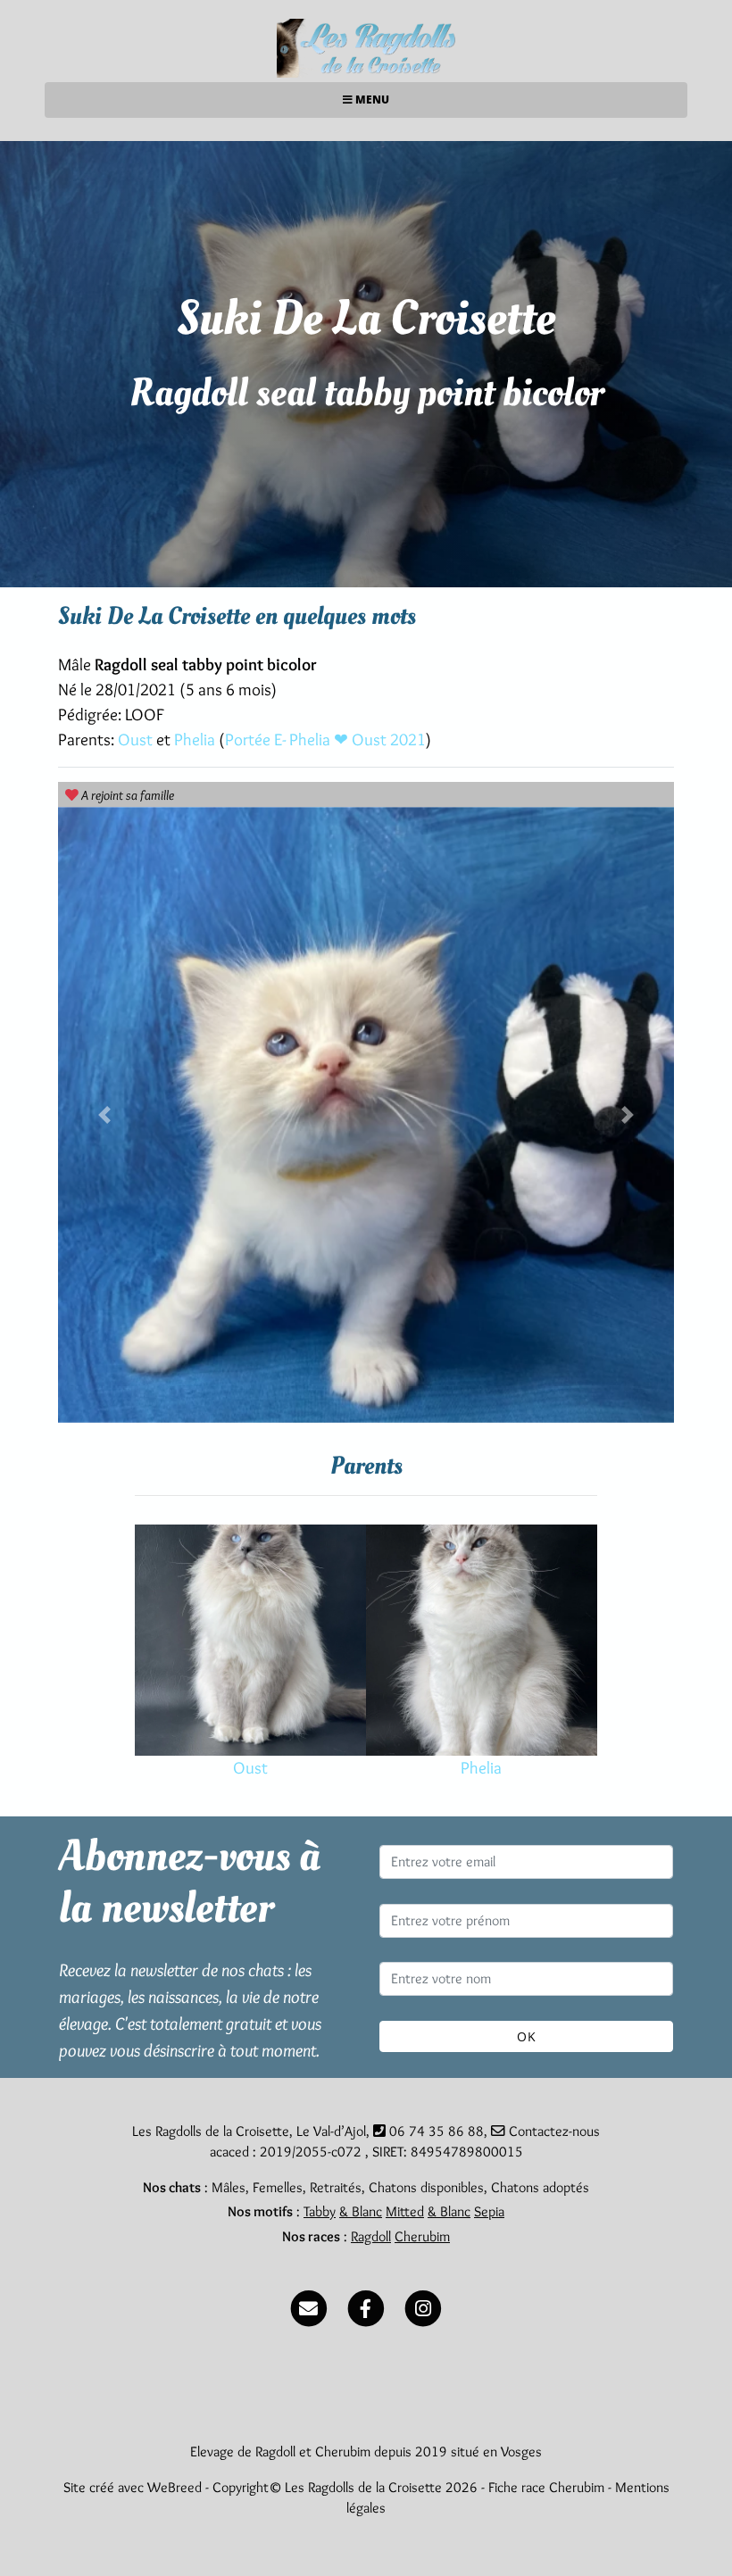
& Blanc (361, 2211)
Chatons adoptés (540, 2187)
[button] (104, 1115)
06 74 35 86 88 (437, 2131)
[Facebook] (366, 2304)
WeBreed (175, 2487)
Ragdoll (371, 2236)
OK (527, 2036)
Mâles (229, 2187)
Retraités (336, 2187)
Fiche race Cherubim (546, 2487)
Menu (371, 100)
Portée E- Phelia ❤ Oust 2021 (325, 740)
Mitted (405, 2211)
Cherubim (422, 2236)
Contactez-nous (553, 2131)
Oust (137, 740)
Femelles (278, 2187)
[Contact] (309, 2304)
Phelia (196, 740)
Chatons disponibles (426, 2187)
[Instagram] (423, 2304)
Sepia (489, 2211)
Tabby (320, 2211)
